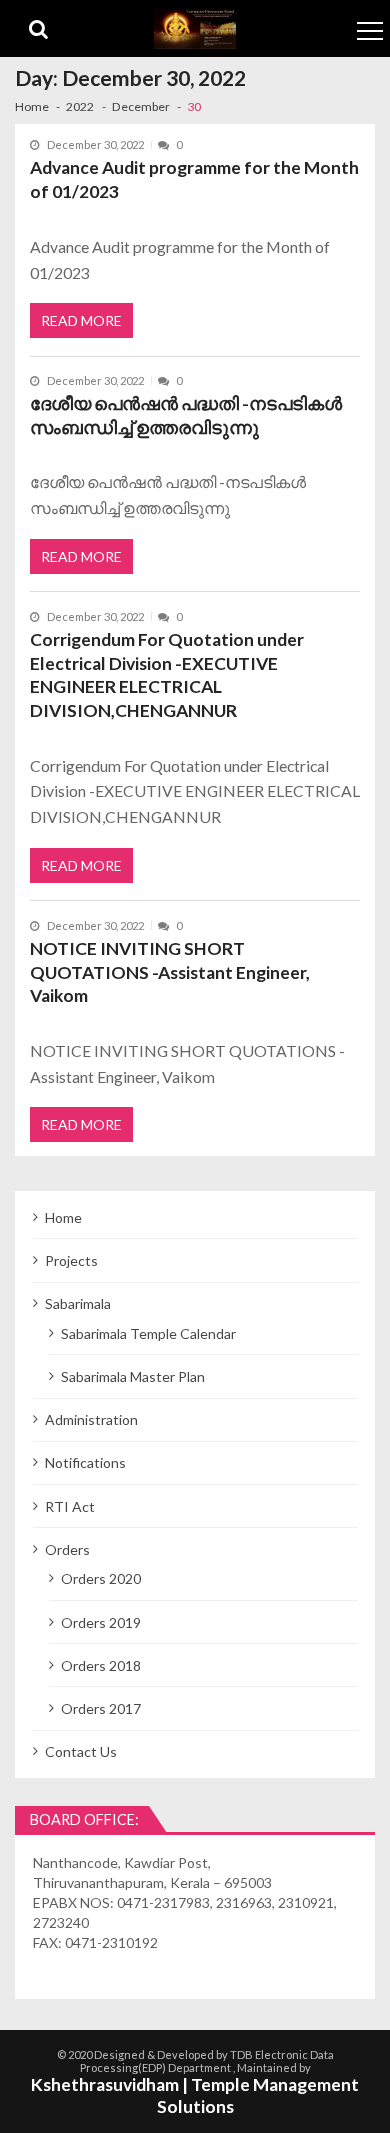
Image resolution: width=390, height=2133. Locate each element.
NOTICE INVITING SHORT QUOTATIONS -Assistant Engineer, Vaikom (170, 972)
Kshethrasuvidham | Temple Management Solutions (195, 2096)
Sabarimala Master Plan (133, 1376)
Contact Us (81, 1751)
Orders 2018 (101, 1665)
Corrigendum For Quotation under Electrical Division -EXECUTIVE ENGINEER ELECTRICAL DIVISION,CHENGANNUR (167, 675)
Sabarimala (78, 1303)
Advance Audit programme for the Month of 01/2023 (194, 179)
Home (63, 1217)
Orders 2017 (101, 1708)
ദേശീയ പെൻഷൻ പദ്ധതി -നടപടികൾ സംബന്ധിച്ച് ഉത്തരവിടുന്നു (186, 415)
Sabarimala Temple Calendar (148, 1333)
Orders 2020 (101, 1578)
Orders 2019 (101, 1622)
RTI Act (70, 1506)
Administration (91, 1419)
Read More (81, 320)
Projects (71, 1260)
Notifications (85, 1462)
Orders (67, 1549)
